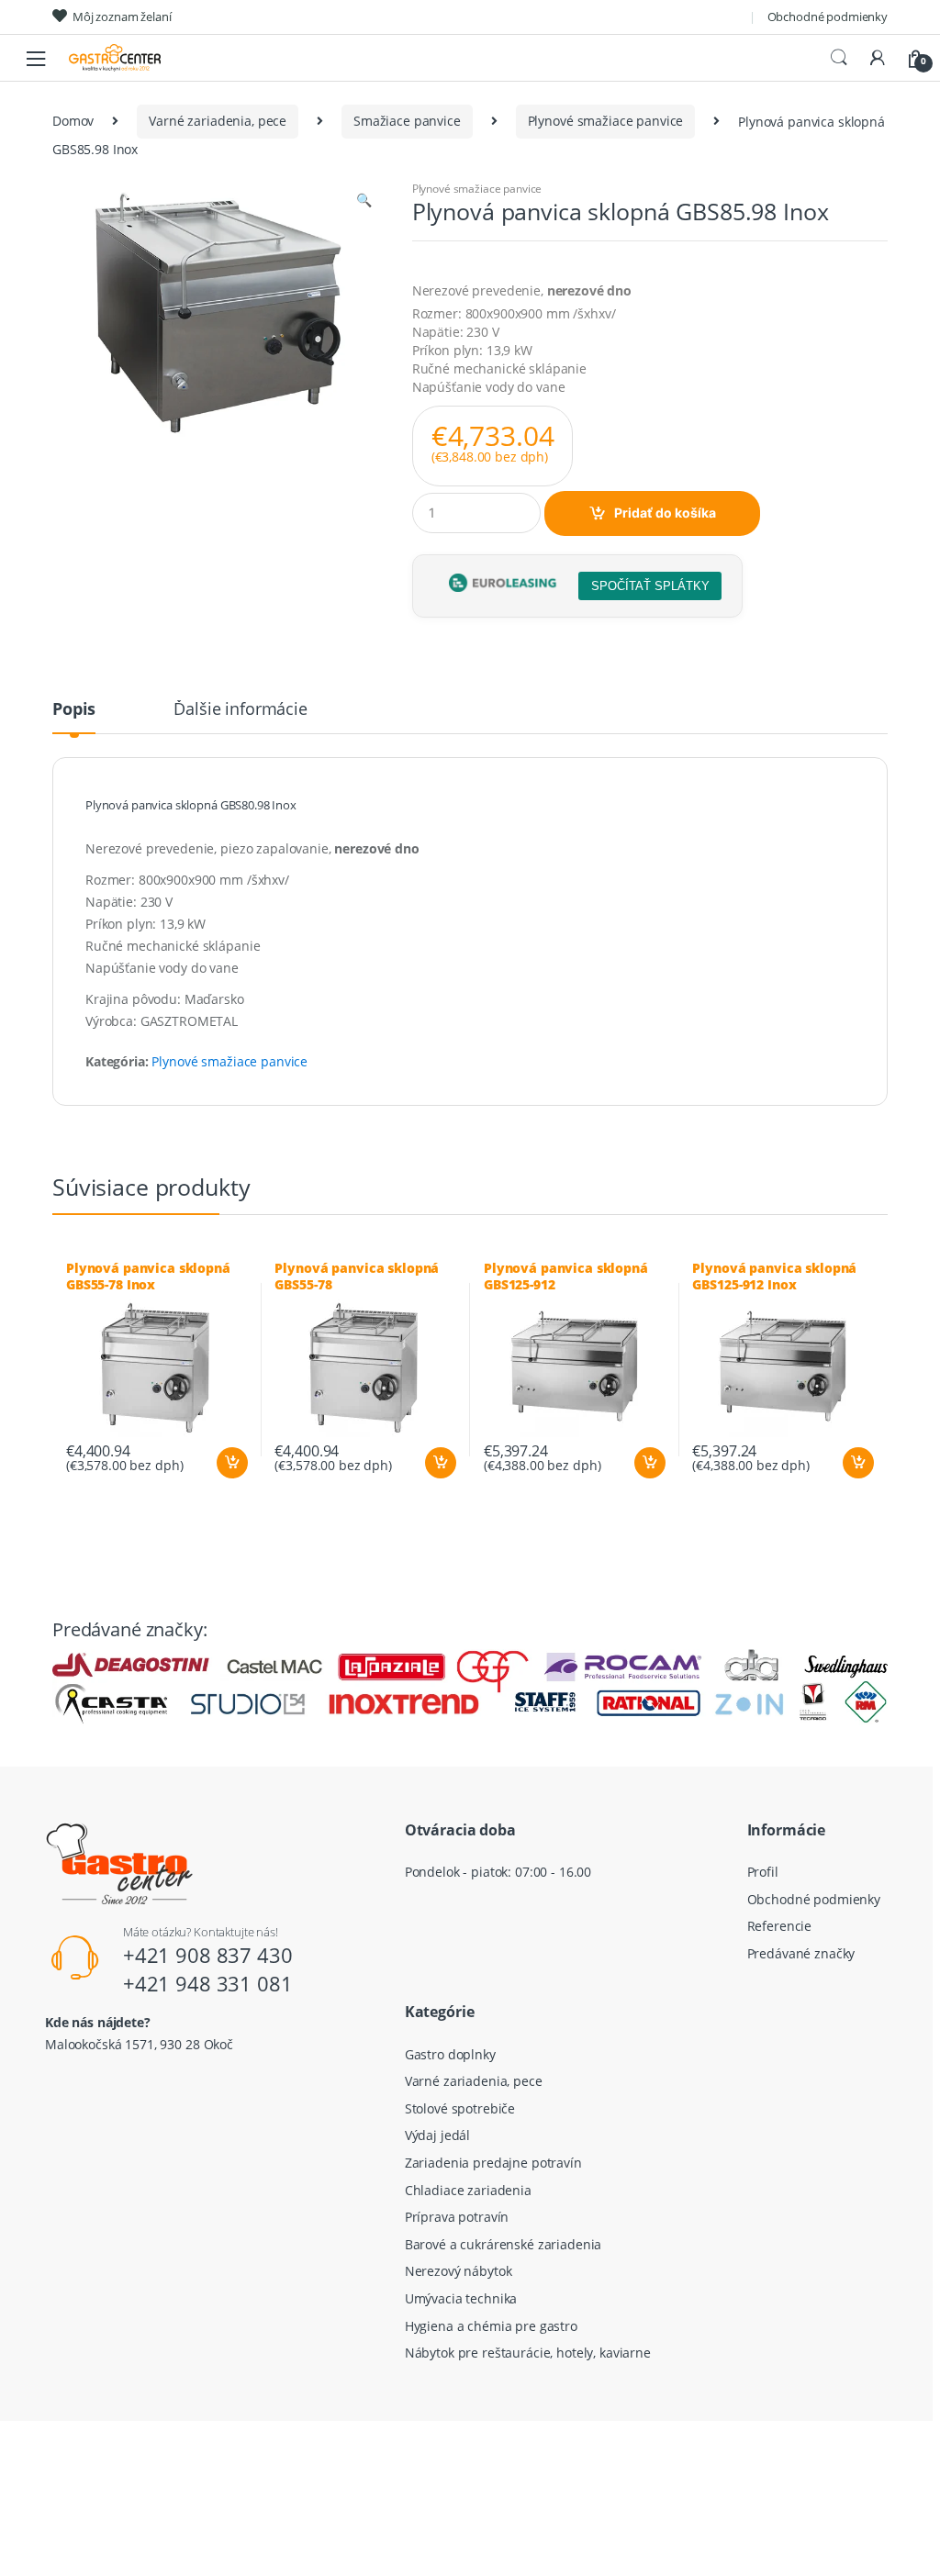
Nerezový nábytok (459, 2271)
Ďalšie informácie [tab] (241, 710)
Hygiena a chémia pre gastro (491, 2326)
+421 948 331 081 (208, 1983)
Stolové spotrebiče (460, 2108)
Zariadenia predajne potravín (493, 2163)
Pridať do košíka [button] (231, 1463)
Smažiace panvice (407, 121)
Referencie (780, 1926)
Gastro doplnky (450, 2054)
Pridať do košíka (665, 513)
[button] (364, 202)
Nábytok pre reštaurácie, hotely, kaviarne (528, 2353)
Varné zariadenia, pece (218, 121)
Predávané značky (801, 1953)
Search (839, 58)
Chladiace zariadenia (468, 2190)
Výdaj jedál (437, 2135)
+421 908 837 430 (208, 1955)
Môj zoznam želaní (122, 17)
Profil (763, 1872)
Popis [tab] (74, 710)
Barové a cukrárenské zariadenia (504, 2244)
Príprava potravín (457, 2217)
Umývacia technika (461, 2298)
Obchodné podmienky (828, 17)
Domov (73, 121)
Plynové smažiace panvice (606, 121)
